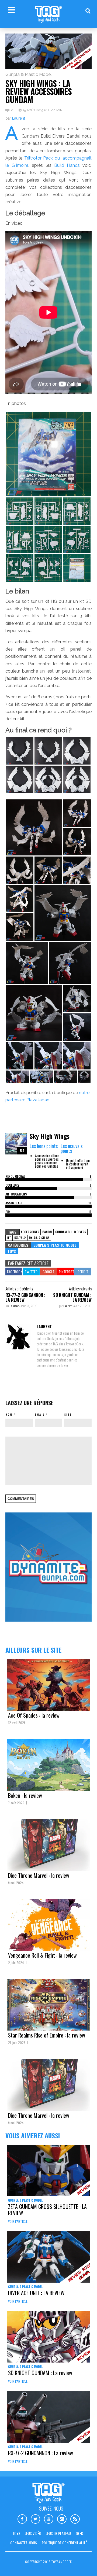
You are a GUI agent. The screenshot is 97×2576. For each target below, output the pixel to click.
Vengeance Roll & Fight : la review (42, 1955)
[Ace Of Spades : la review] (48, 1685)
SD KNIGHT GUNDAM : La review (72, 1297)
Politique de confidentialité (64, 2543)
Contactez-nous (24, 2543)
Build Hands (67, 165)
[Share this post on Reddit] (83, 1272)
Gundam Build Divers (71, 1232)
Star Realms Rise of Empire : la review (47, 2035)
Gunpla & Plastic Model (29, 74)
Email (40, 1414)
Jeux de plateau (58, 2533)
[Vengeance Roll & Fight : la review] (48, 1925)
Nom (9, 1414)
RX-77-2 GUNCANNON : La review (25, 1297)
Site (68, 1414)
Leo (9, 1238)
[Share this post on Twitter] (31, 1272)
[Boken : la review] (48, 1765)
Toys (12, 1251)
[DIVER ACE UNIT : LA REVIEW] (48, 2257)
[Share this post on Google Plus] (48, 1272)
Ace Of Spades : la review (34, 1715)
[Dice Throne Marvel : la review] (48, 1845)
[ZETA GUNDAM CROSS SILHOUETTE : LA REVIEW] (48, 2171)
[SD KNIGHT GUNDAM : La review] (48, 2337)
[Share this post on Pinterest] (66, 1272)
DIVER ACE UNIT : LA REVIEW (36, 2293)
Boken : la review (25, 1795)
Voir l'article (18, 2221)
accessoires (30, 1232)
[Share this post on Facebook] (14, 1272)
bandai (47, 1232)
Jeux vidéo (33, 2533)
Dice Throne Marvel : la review (39, 1875)
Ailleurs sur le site (33, 1650)
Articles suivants (80, 1289)
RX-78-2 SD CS (39, 1238)
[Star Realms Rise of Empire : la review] (48, 2005)
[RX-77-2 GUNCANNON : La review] (48, 2417)
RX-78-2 (20, 1238)
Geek (79, 2533)
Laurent (19, 118)
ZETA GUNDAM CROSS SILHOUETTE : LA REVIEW (47, 2210)
